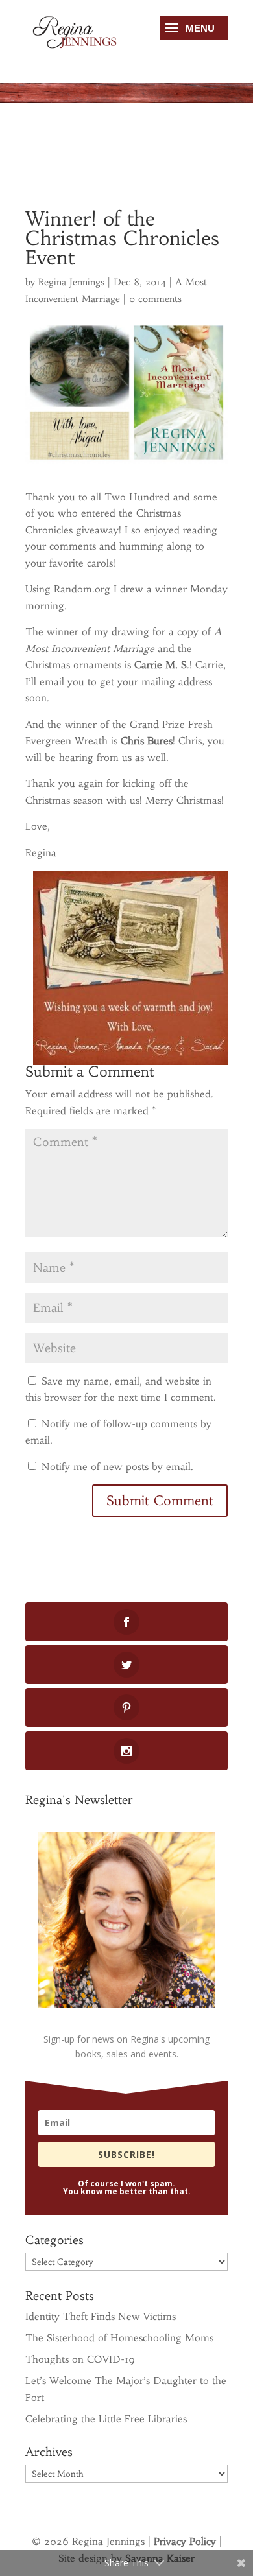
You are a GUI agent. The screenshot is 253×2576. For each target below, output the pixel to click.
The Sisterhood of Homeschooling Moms (119, 2338)
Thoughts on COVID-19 (80, 2359)
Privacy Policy (185, 2541)
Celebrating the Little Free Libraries (106, 2419)
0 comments (155, 299)
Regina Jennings (71, 282)
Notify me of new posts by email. (117, 1467)
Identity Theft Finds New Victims (101, 2316)
